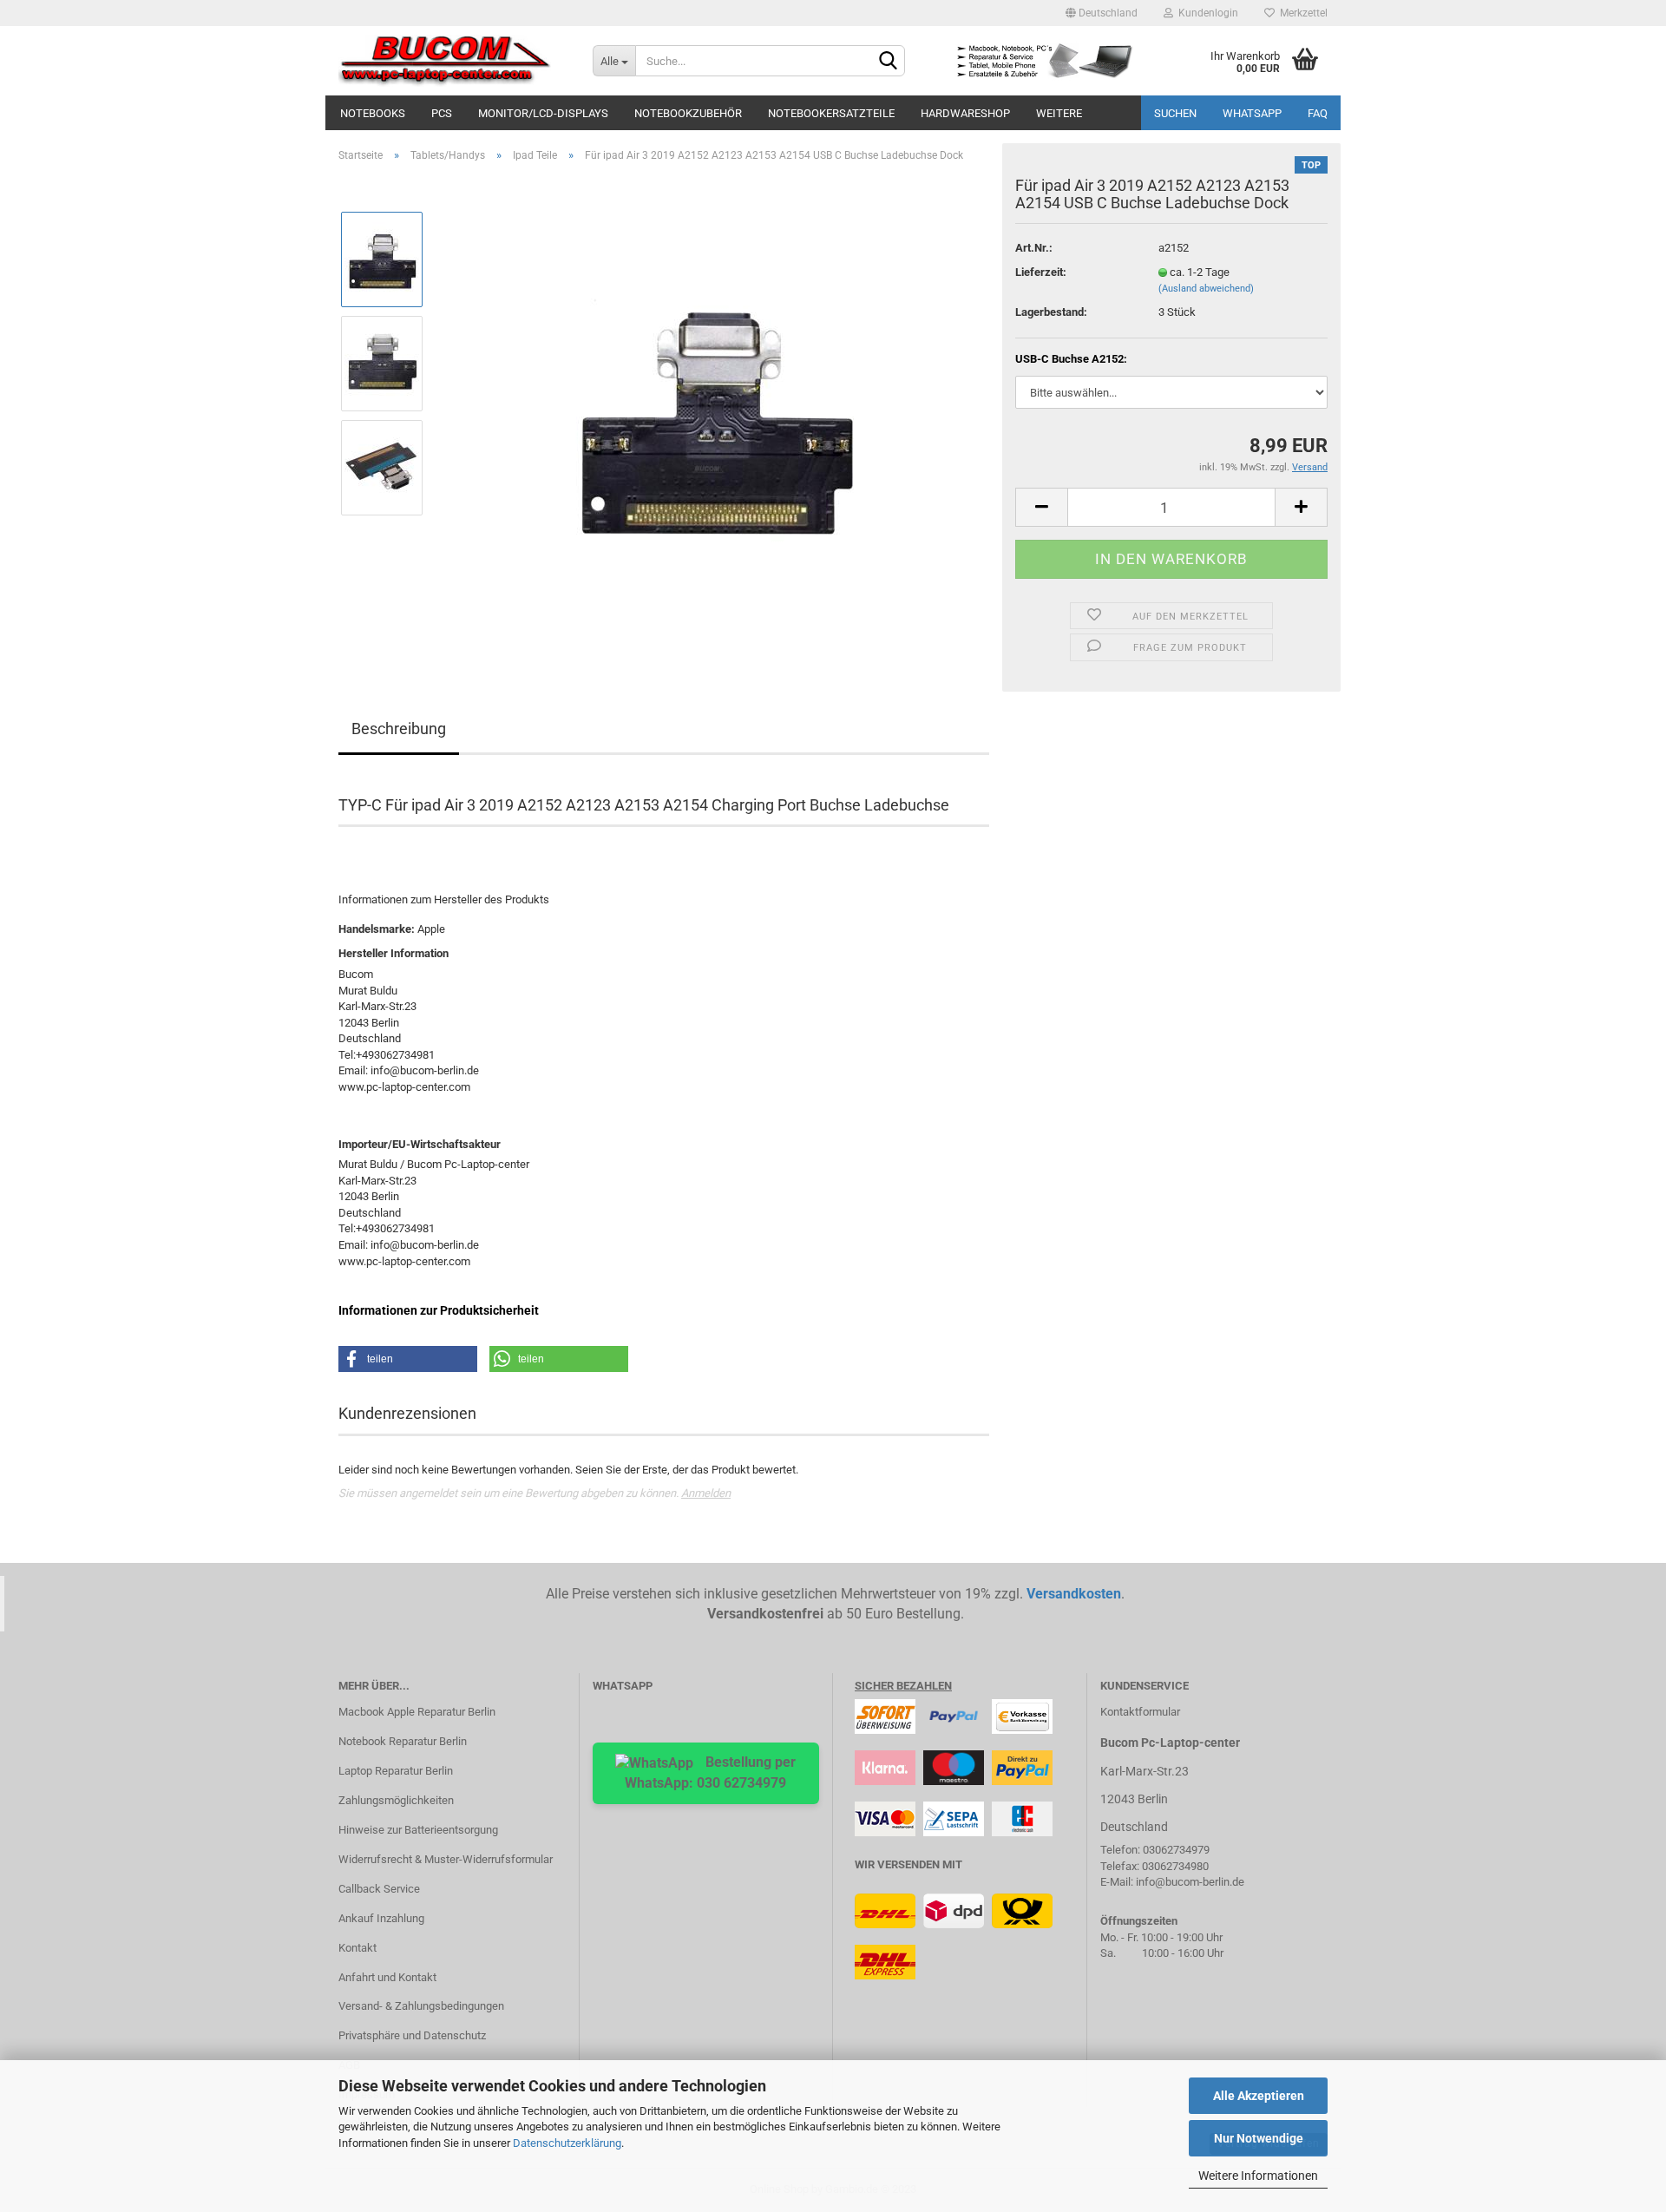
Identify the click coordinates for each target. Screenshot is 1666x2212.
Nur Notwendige (1259, 2138)
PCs (442, 113)
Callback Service (379, 1889)
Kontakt (357, 1948)
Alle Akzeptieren (1259, 2096)
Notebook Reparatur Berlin (403, 1741)
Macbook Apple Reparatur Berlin (417, 1712)
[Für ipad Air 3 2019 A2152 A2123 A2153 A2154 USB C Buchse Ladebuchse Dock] (714, 414)
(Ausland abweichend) (1206, 289)
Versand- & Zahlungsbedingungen (421, 2006)
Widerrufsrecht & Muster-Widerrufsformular (446, 1859)
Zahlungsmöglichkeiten (396, 1800)
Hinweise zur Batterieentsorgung (418, 1830)
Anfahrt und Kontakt (387, 1977)
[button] (408, 1359)
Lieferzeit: (1041, 272)
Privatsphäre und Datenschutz (412, 2035)
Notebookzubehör (688, 113)
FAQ (1318, 113)
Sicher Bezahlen (903, 1686)
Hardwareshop (965, 113)
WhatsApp (1252, 113)
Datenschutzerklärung (567, 2143)
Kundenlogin (1206, 13)
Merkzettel (1301, 13)
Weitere (1059, 113)
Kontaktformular (1140, 1712)
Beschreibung (399, 729)
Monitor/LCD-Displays (543, 113)
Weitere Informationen (1258, 2176)
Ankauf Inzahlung (381, 1918)
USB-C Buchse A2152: (1071, 359)
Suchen (1175, 113)
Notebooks (373, 113)
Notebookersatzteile (831, 113)
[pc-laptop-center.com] (453, 61)
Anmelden (706, 1493)
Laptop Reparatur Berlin (396, 1771)
